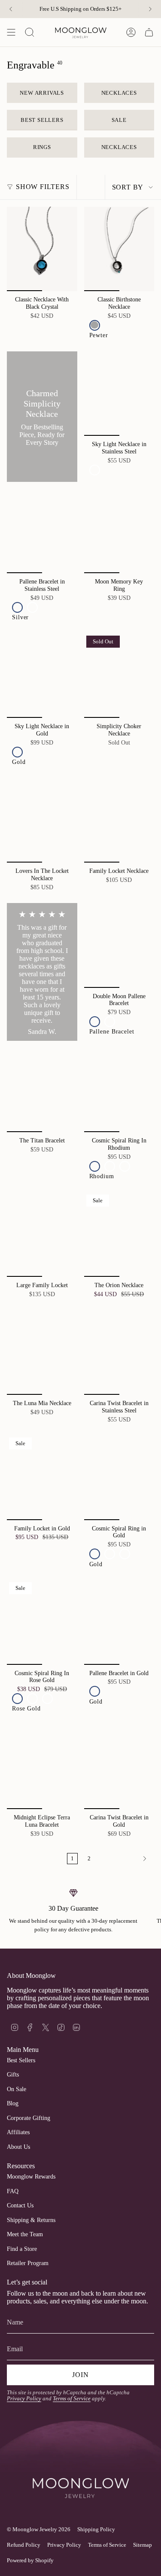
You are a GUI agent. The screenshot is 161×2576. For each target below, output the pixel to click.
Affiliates (18, 2132)
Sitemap (143, 2545)
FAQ (13, 2191)
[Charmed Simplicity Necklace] (42, 417)
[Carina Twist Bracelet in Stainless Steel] (119, 1353)
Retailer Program (28, 2263)
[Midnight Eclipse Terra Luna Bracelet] (42, 1767)
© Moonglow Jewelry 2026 (39, 2529)
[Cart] (149, 32)
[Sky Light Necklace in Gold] (42, 676)
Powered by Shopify (30, 2560)
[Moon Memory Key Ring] (119, 531)
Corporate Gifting (29, 2118)
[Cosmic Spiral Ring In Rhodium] (119, 1090)
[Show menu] (11, 32)
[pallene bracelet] (95, 1022)
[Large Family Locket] (42, 1235)
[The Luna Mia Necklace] (42, 1353)
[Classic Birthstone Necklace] (119, 249)
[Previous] (11, 9)
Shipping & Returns (31, 2220)
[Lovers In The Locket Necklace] (42, 820)
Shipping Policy (96, 2529)
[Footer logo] (80, 2474)
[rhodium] (95, 1166)
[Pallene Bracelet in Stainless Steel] (42, 531)
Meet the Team (25, 2234)
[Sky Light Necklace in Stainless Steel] (119, 394)
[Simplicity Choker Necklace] (119, 676)
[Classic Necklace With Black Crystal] (42, 249)
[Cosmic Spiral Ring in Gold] (119, 1477)
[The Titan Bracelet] (42, 1090)
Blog (13, 2103)
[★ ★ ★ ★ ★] (42, 972)
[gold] (95, 470)
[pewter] (95, 325)
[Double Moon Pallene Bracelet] (119, 945)
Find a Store (22, 2249)
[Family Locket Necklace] (119, 820)
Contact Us (20, 2205)
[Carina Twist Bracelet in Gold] (119, 1767)
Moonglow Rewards (31, 2177)
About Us (18, 2147)
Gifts (13, 2075)
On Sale (17, 2089)
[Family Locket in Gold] (42, 1477)
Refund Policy (24, 2545)
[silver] (17, 607)
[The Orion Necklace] (119, 1235)
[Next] (150, 9)
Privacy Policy (24, 2399)
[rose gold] (125, 1166)
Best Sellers (21, 2060)
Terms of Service (72, 2399)
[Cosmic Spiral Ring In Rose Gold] (42, 1622)
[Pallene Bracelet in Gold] (119, 1622)
